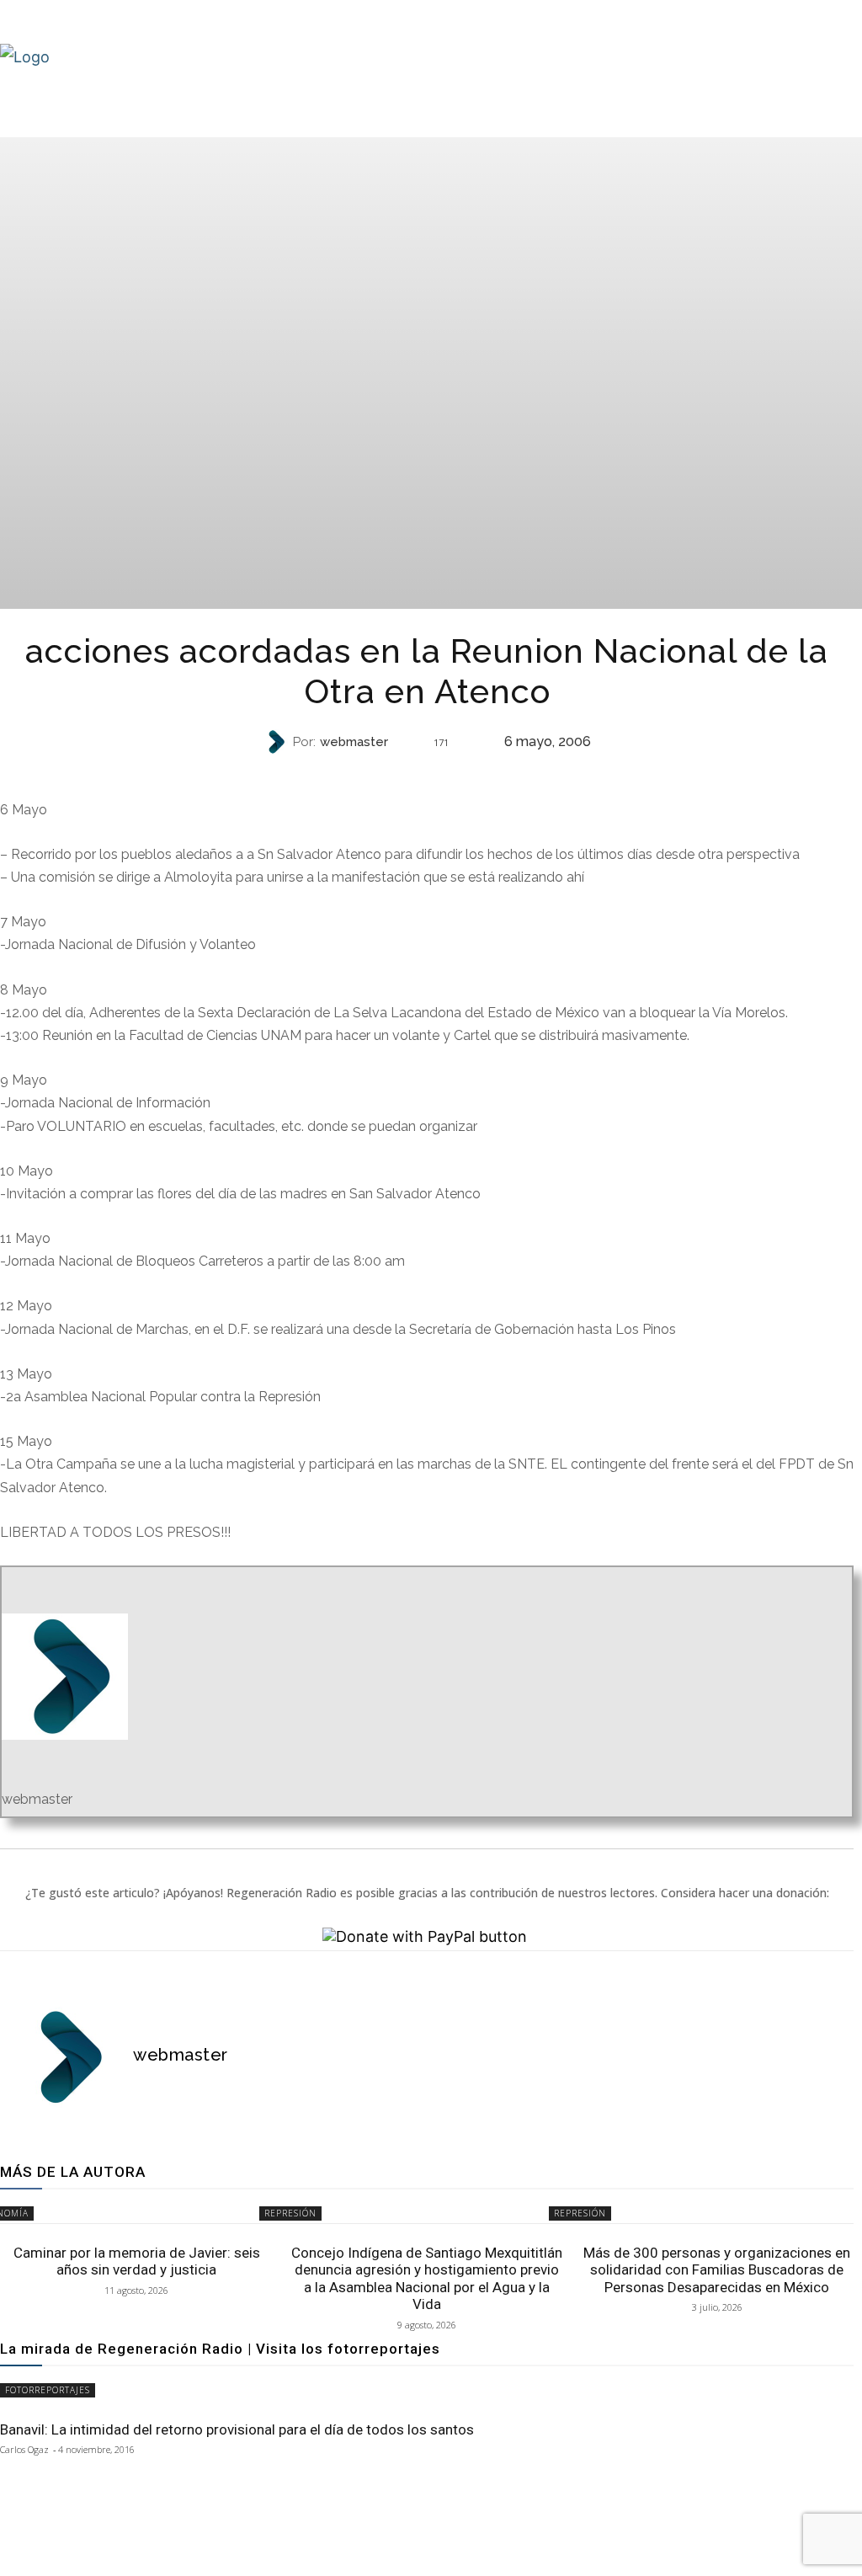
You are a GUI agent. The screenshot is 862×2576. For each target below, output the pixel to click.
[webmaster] (278, 742)
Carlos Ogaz (24, 2449)
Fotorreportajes (48, 2390)
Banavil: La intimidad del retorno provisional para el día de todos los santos (237, 2429)
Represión (426, 772)
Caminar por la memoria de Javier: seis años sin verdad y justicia (137, 2261)
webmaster (354, 742)
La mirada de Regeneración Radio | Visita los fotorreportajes (220, 2349)
